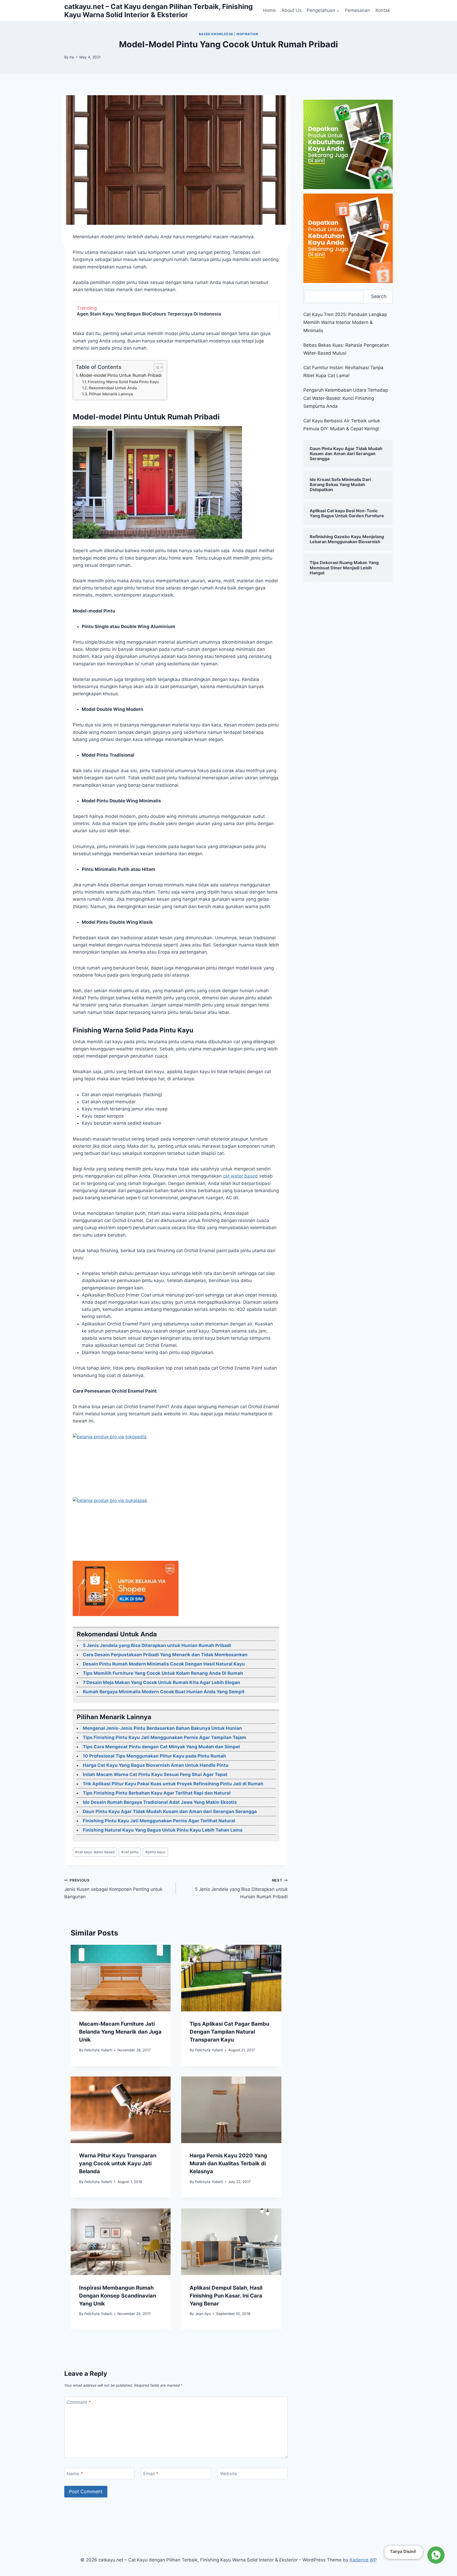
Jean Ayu (203, 2314)
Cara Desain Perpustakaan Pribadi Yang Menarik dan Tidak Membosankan (165, 1655)
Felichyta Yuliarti (98, 2050)
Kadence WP (363, 2560)
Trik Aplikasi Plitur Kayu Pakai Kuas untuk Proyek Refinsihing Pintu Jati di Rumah (173, 1784)
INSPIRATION (247, 34)
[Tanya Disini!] (435, 2555)
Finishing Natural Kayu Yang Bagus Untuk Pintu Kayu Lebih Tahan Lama (163, 1830)
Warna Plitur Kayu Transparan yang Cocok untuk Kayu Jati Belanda (118, 2164)
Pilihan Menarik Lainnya (111, 394)
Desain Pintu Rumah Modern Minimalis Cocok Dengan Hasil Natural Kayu (164, 1664)
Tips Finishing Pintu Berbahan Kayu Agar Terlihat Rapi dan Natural (157, 1793)
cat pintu (130, 1852)
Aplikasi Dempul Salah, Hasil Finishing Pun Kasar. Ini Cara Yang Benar (226, 2295)
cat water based (240, 1176)
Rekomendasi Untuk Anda (113, 388)
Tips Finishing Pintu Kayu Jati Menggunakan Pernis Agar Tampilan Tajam (164, 1737)
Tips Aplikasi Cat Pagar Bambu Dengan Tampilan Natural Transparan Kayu (229, 2032)
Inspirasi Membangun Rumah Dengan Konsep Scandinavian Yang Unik (118, 2295)
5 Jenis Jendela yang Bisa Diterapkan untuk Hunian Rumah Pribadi (157, 1645)
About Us (291, 10)
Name (75, 2474)
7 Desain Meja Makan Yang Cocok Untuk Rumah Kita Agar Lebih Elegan (161, 1682)
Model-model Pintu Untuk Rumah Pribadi (121, 375)
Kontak (383, 10)
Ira (72, 57)
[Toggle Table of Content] (156, 368)
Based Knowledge (216, 34)
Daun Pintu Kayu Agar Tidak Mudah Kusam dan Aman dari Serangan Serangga (170, 1811)
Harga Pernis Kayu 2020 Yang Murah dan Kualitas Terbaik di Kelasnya (228, 2164)
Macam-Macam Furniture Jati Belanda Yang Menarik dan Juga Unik (120, 2032)
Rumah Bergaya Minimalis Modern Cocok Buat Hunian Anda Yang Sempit (164, 1692)
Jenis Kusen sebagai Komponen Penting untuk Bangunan (113, 1889)
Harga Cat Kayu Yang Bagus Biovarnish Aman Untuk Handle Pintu (156, 1765)
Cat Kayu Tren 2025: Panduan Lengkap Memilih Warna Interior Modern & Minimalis (345, 322)
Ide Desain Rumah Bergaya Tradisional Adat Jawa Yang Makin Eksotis (160, 1802)
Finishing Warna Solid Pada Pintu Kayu (123, 382)
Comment (79, 2402)
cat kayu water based (95, 1852)
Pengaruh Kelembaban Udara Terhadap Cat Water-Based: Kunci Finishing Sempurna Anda (346, 398)
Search (379, 296)
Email (151, 2474)
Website (229, 2474)
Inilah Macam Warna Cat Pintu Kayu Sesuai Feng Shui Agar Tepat (155, 1774)
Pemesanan (357, 10)
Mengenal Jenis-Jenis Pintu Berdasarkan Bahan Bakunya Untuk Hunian (162, 1728)
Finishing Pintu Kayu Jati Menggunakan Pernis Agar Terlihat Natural (159, 1821)
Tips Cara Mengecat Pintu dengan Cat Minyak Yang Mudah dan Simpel (161, 1747)
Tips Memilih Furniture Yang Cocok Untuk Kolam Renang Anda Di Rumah (163, 1673)
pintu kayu (155, 1852)
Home (269, 10)
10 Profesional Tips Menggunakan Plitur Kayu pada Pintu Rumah (154, 1756)
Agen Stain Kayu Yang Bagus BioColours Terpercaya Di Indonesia (149, 314)
